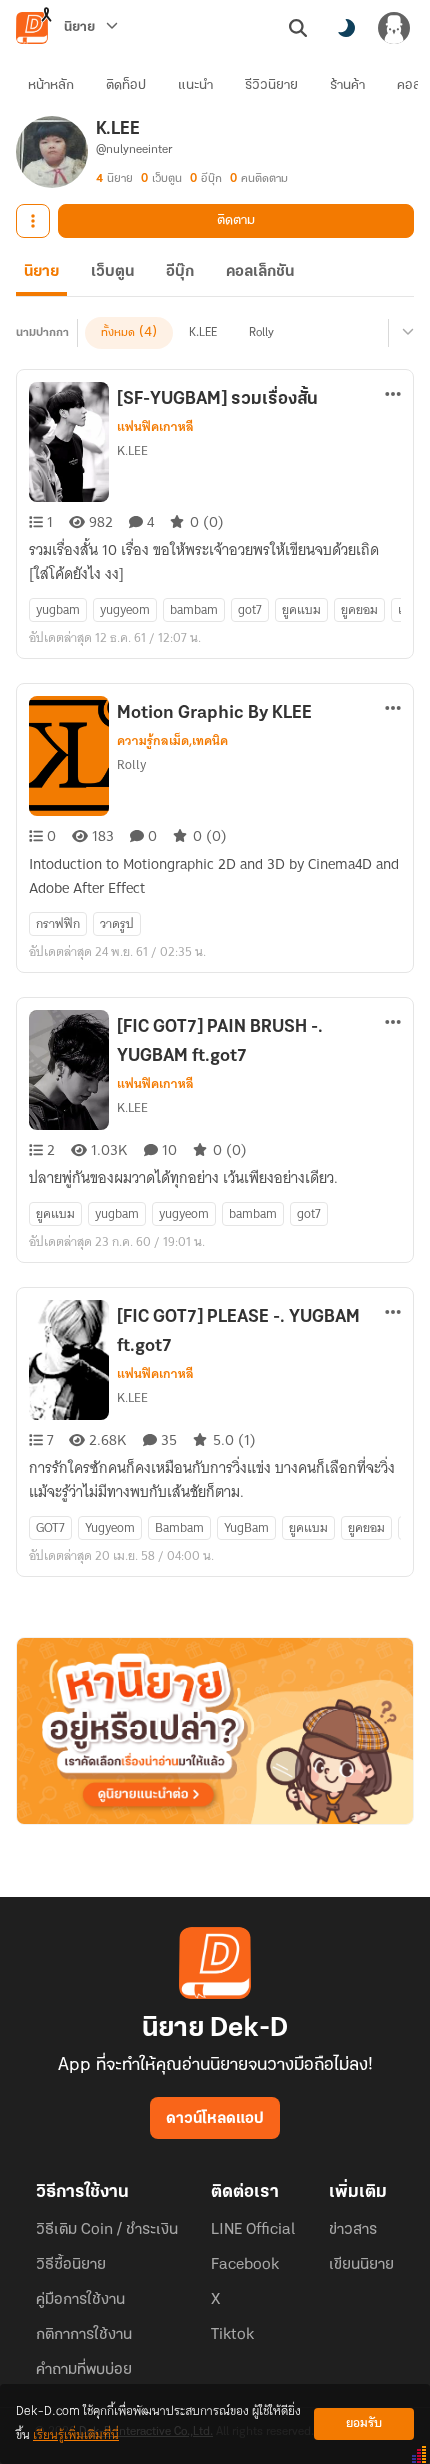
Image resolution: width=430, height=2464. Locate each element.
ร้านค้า (347, 85)
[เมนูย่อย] (405, 333)
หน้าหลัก (51, 85)
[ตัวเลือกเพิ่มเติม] (33, 221)
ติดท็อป (126, 85)
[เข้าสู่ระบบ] (394, 28)
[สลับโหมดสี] (346, 28)
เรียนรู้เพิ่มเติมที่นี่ (76, 2435)
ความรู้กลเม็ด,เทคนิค (172, 741)
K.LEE (203, 333)
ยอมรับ (364, 2423)
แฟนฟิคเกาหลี (155, 427)
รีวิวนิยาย (271, 85)
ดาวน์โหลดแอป (215, 2119)
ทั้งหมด (118, 333)
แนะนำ (195, 85)
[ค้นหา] (298, 28)
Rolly (261, 333)
